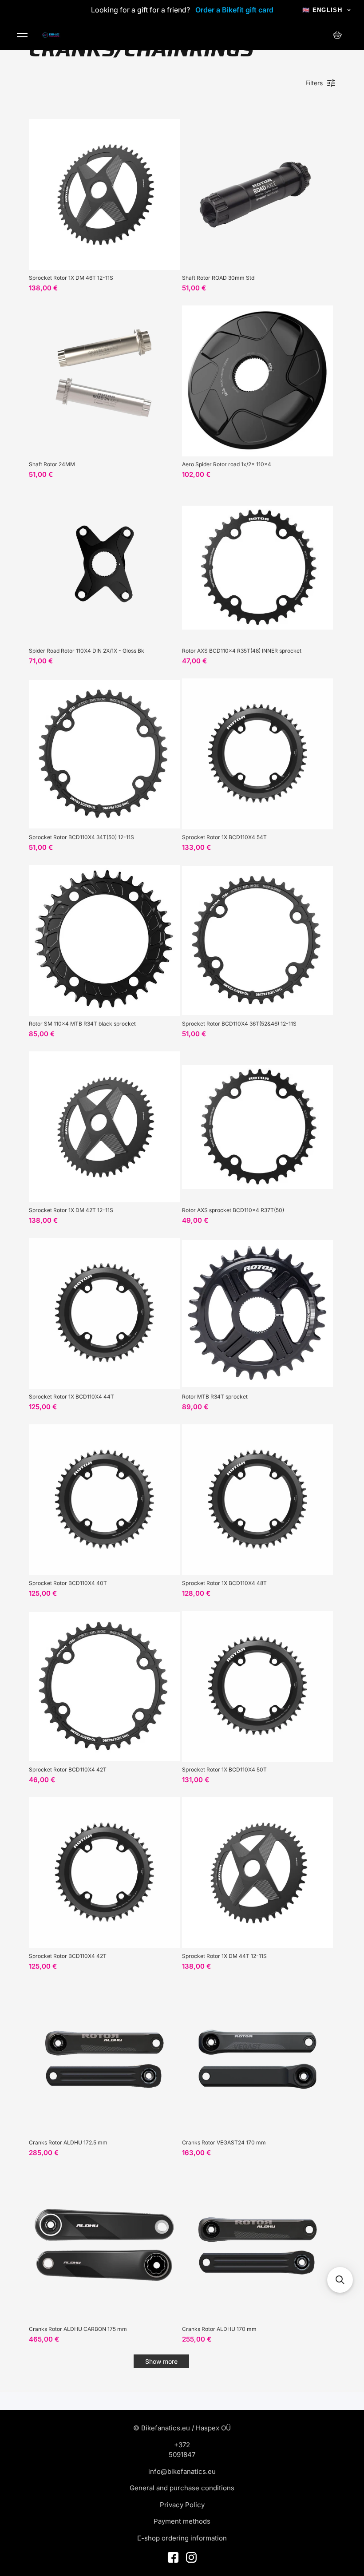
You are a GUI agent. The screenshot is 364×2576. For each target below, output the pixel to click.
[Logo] (51, 35)
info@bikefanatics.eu (182, 2471)
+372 (182, 2445)
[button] (340, 2280)
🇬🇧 (322, 10)
